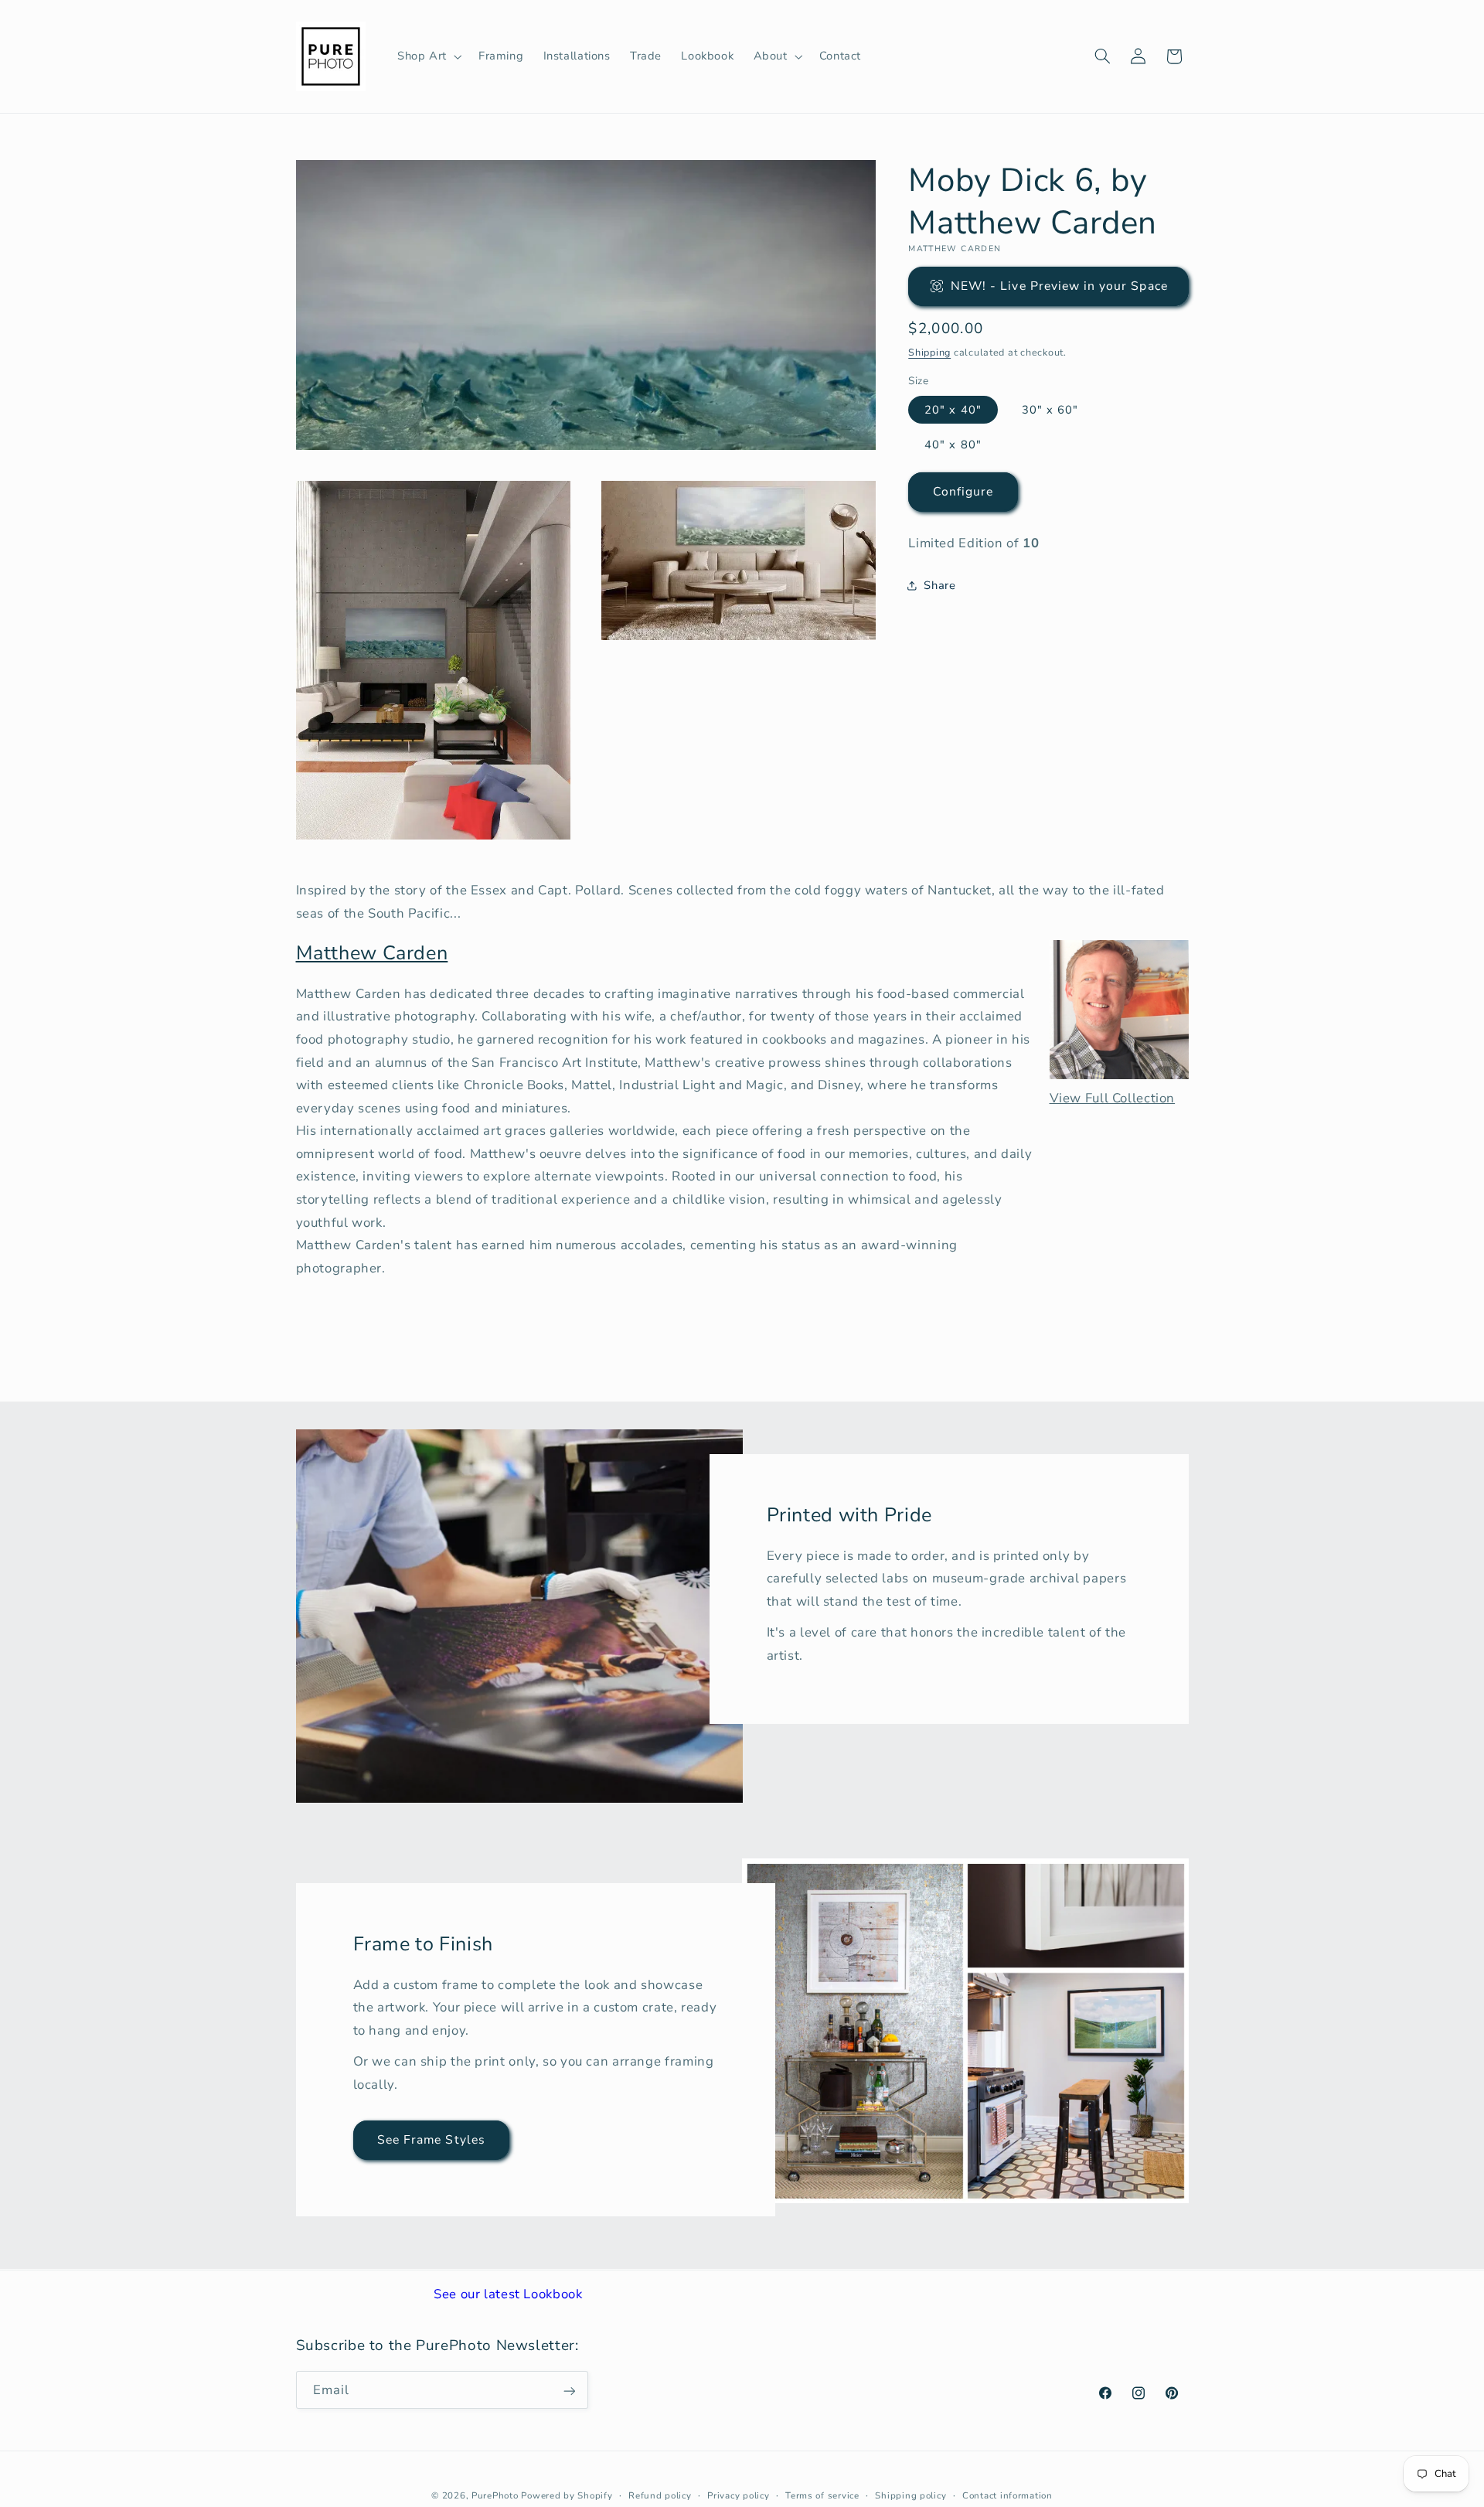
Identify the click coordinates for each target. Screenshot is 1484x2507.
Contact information (1007, 2495)
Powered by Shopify (567, 2495)
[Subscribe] (569, 2391)
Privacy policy (738, 2495)
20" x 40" (953, 409)
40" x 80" (953, 444)
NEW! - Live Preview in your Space (1059, 285)
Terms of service (822, 2495)
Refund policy (660, 2495)
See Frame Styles (431, 2140)
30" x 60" (1050, 409)
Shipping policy (910, 2495)
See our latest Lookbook (508, 2294)
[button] (428, 56)
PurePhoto (495, 2495)
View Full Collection (1113, 1098)
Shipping (929, 351)
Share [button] (939, 584)
